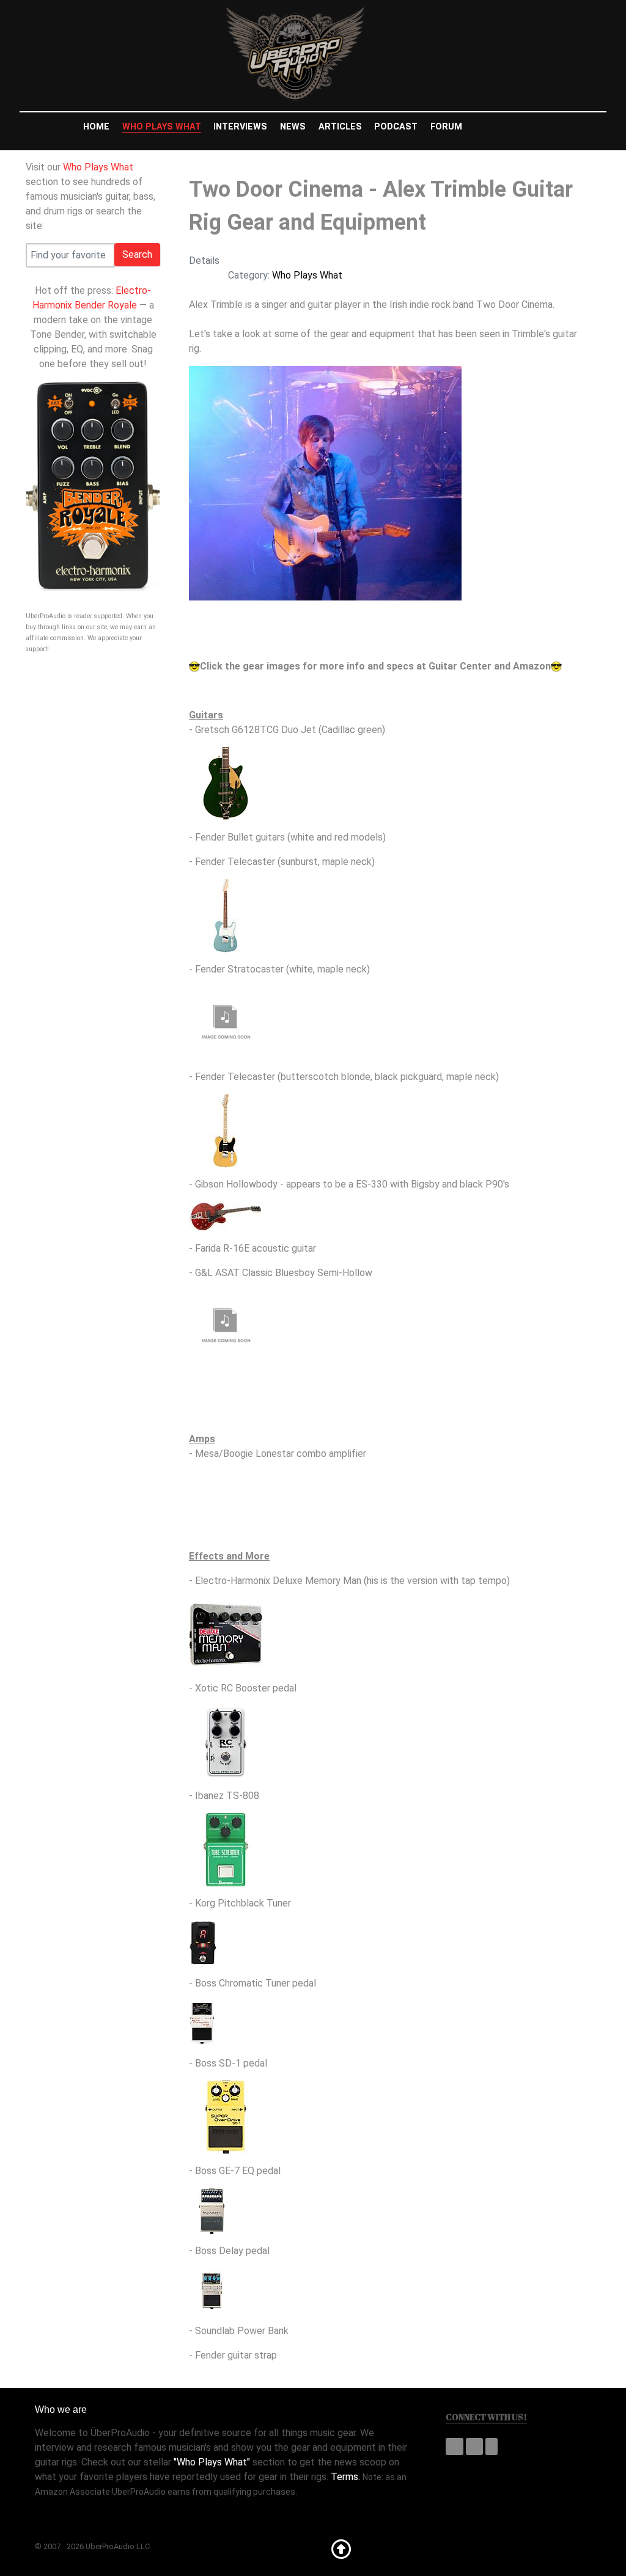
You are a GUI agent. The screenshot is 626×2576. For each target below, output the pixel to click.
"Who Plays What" (212, 2462)
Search (137, 254)
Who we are (61, 2410)
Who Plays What (98, 167)
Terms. (345, 2477)
